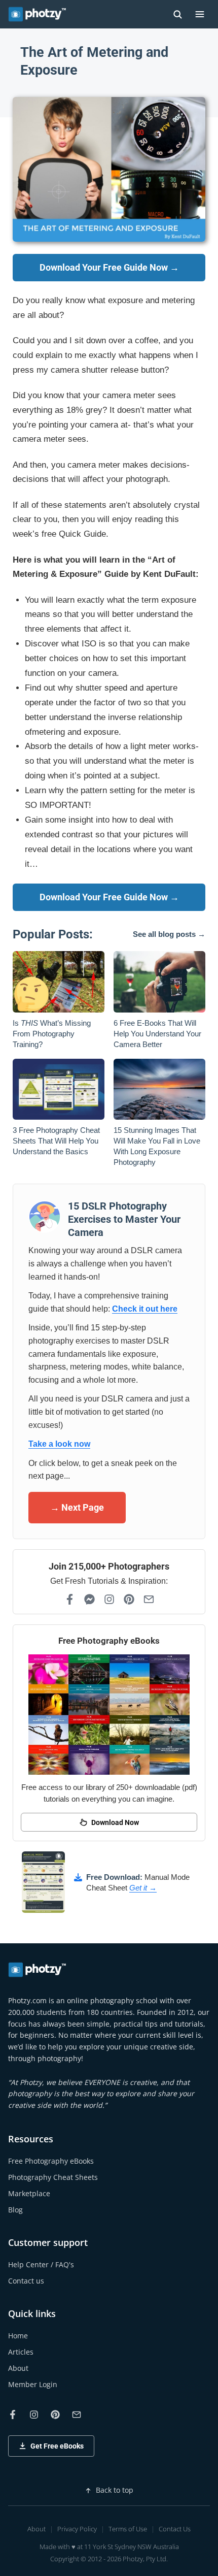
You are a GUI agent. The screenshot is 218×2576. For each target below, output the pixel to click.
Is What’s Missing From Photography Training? (52, 1034)
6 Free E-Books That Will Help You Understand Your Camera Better (157, 1034)
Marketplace (29, 2193)
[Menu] (200, 14)
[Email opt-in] (149, 1599)
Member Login (33, 2384)
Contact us (26, 2281)
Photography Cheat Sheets (53, 2177)
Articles (21, 2352)
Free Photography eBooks (51, 2161)
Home (18, 2336)
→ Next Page (77, 1507)
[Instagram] (109, 1599)
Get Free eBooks (57, 2446)
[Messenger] (89, 1599)
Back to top (115, 2490)
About (18, 2368)
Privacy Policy (77, 2529)
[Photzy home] (38, 1970)
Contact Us (175, 2529)
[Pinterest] (129, 1599)
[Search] (177, 14)
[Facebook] (70, 1599)
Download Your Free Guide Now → (109, 267)
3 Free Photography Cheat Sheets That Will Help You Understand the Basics (56, 1141)
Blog (15, 2210)
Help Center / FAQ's (41, 2264)
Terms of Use (128, 2529)
